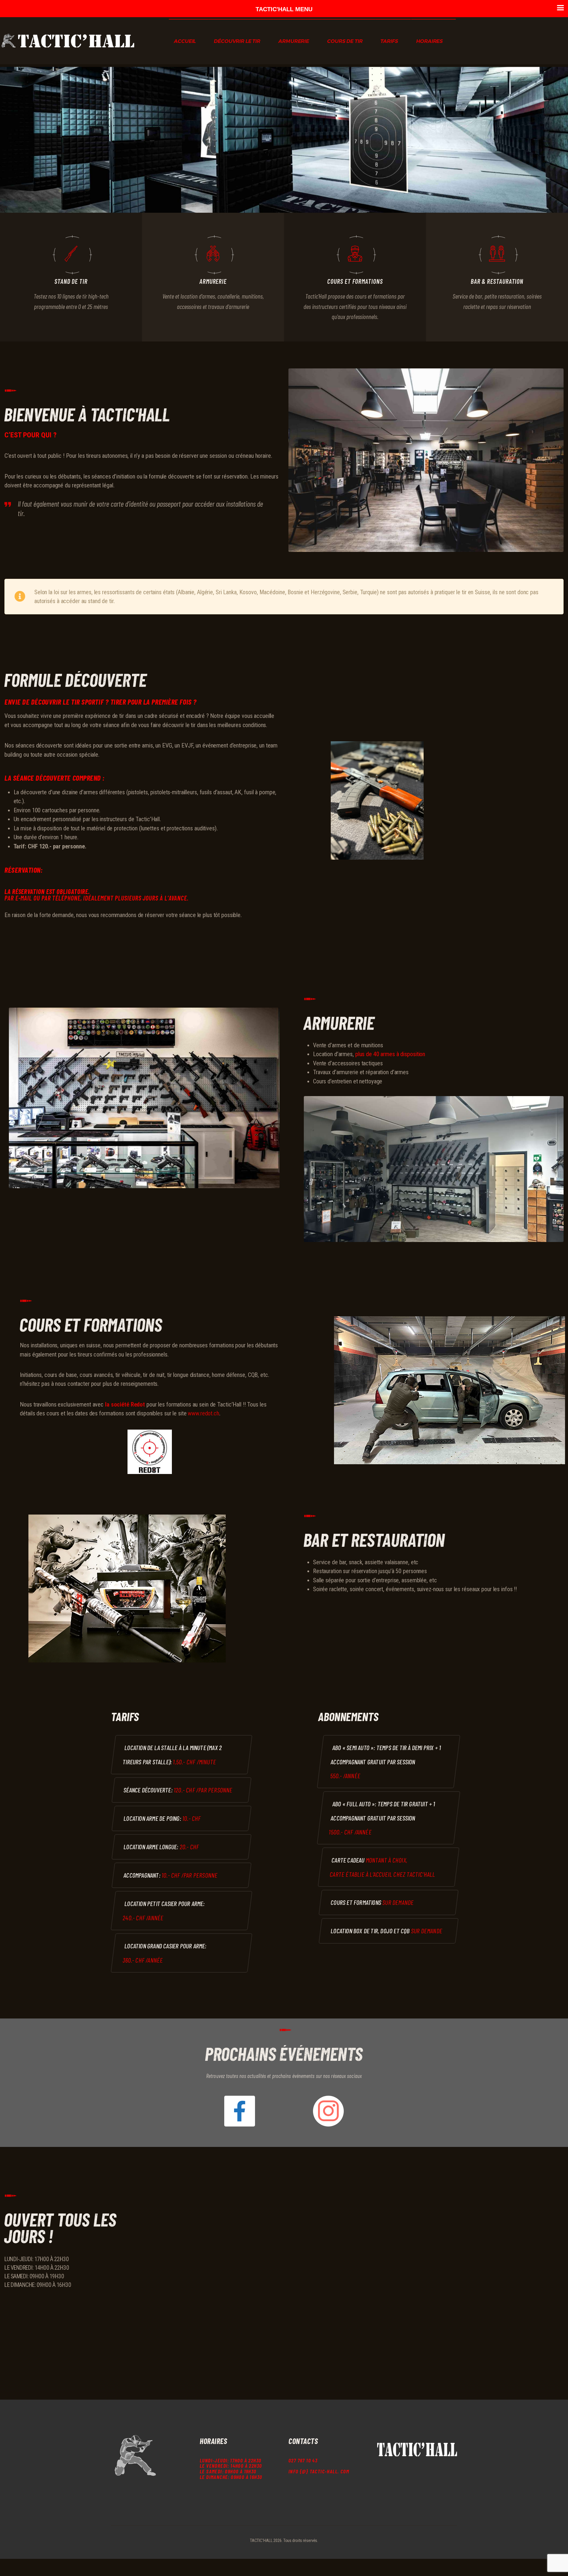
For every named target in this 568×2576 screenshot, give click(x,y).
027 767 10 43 (303, 2460)
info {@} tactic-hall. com (319, 2471)
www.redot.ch (204, 1413)
